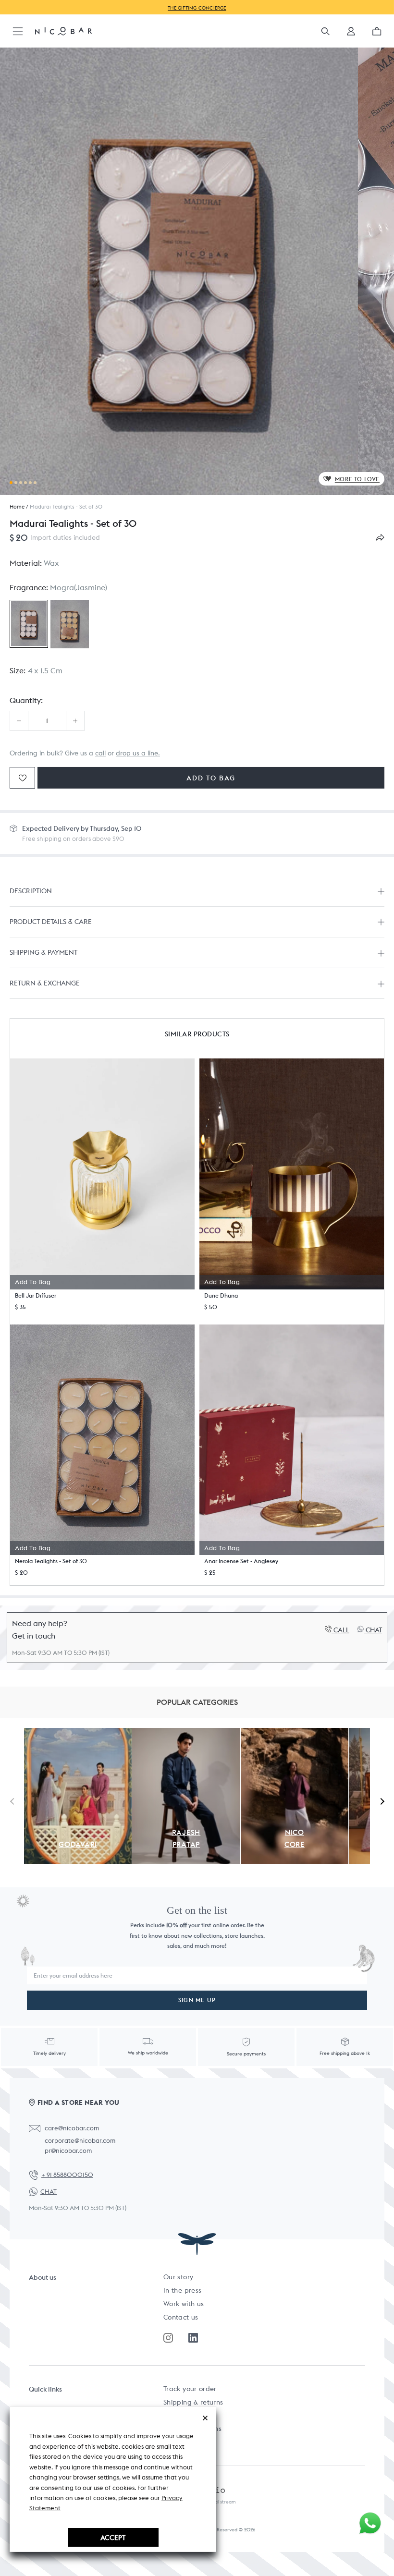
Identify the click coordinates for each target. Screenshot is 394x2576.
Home (17, 507)
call (100, 753)
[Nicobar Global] (63, 31)
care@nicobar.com (72, 2128)
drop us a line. (138, 753)
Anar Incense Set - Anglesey (241, 1561)
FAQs (171, 2415)
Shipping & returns (193, 2402)
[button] (351, 34)
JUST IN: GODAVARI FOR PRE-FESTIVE (336, 7)
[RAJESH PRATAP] (186, 1733)
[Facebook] (193, 2338)
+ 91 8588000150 (67, 2175)
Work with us (184, 2304)
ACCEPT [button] (113, 2537)
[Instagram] (168, 2338)
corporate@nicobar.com (80, 2141)
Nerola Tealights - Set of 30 (51, 1561)
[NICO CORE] (295, 1733)
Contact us (181, 2317)
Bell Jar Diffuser (36, 1295)
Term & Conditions (192, 2429)
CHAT (49, 2192)
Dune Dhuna (221, 1295)
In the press (182, 2290)
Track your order (190, 2389)
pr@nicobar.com (68, 2151)
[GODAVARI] (78, 1733)
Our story (178, 2277)
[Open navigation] (18, 32)
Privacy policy (185, 2442)
